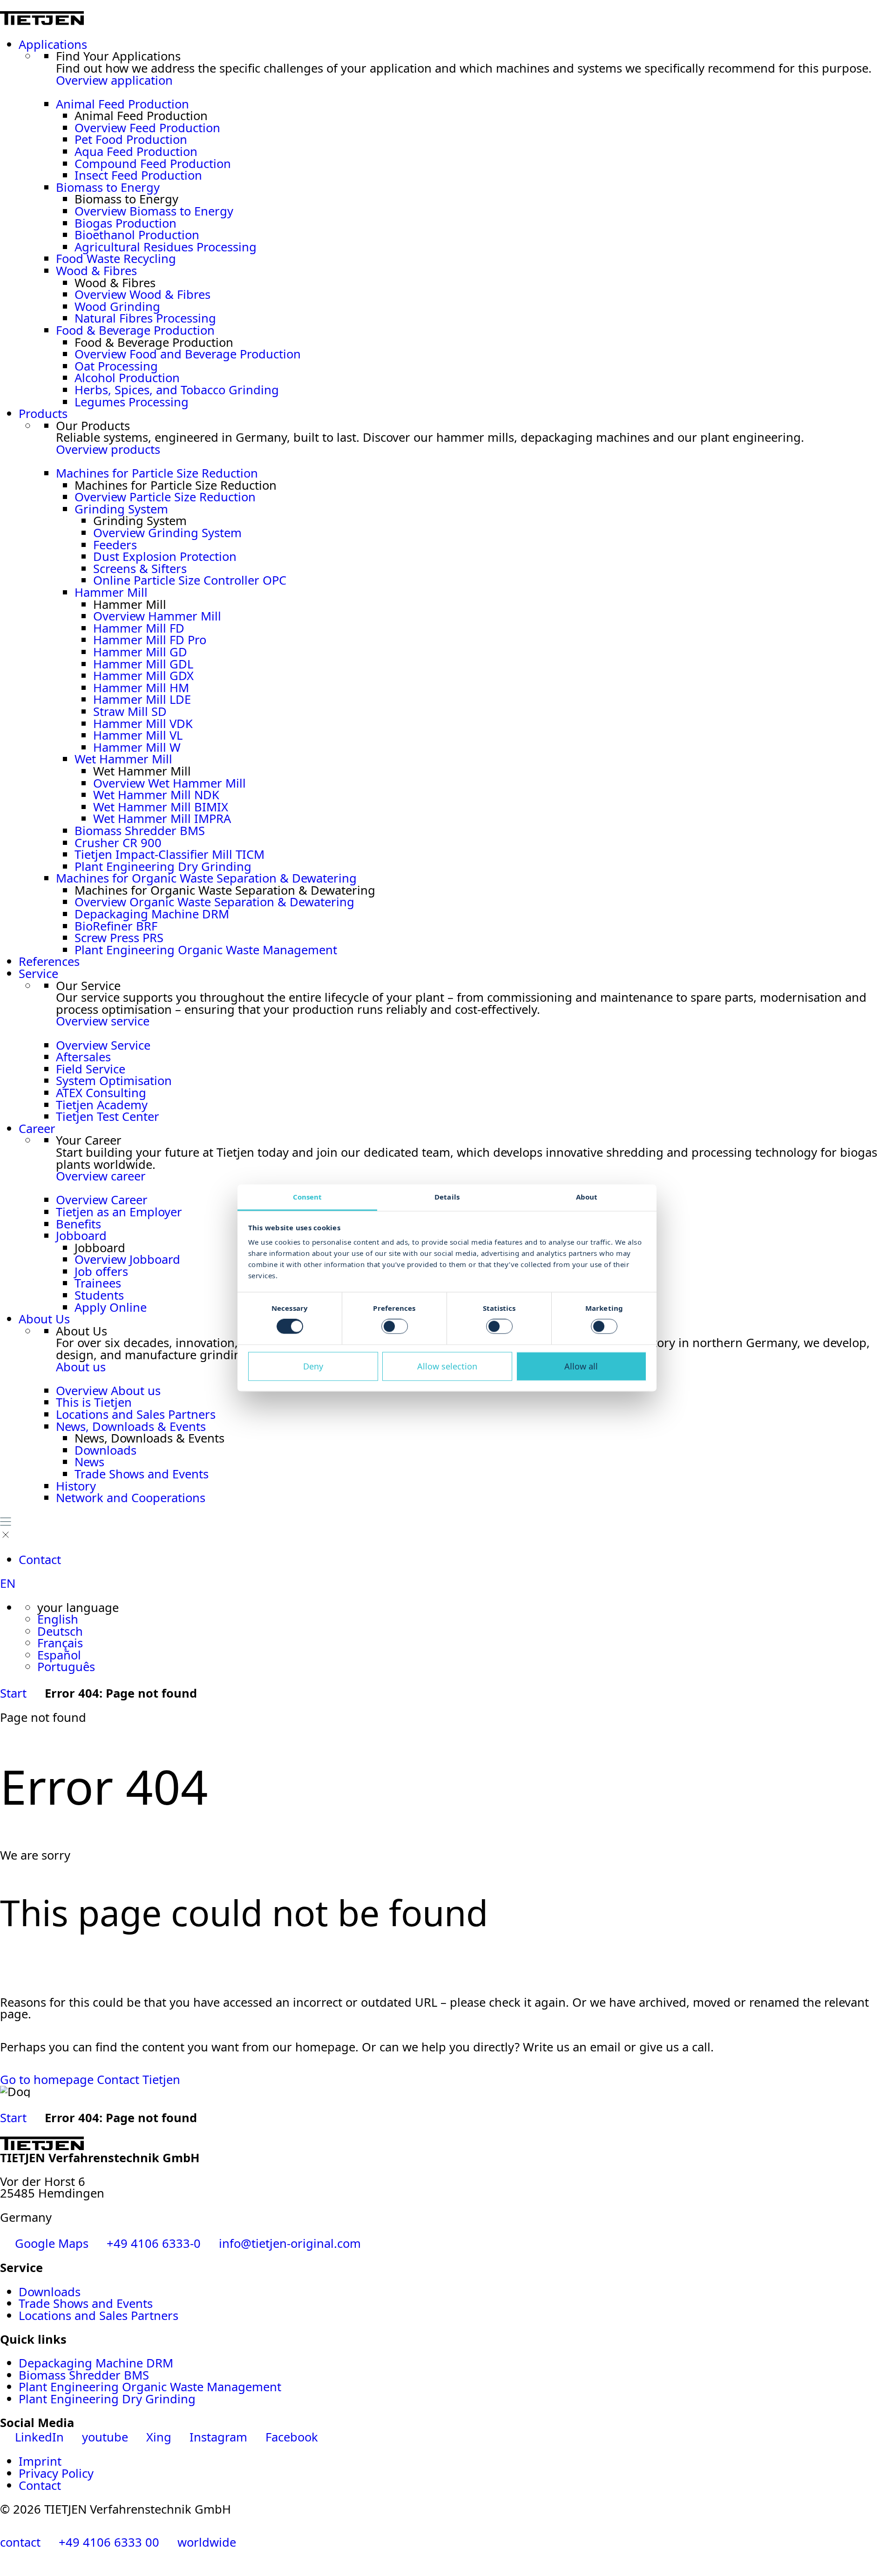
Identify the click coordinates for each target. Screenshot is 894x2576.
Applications (53, 44)
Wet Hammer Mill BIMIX (161, 807)
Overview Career (102, 1200)
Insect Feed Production (138, 175)
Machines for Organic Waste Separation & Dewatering (206, 878)
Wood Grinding (117, 307)
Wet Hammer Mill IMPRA (162, 819)
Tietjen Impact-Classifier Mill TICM (169, 854)
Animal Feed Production (122, 104)
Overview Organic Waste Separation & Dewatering (214, 902)
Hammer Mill (111, 592)
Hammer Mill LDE (142, 699)
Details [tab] (447, 1197)
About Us (44, 1319)
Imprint (40, 2461)
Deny (313, 1366)
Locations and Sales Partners (136, 1414)
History (76, 1486)
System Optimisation (114, 1081)
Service (38, 974)
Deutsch (60, 1631)
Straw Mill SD (130, 711)
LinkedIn (39, 2437)
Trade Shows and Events (142, 1474)
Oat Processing (116, 366)
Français (60, 1643)
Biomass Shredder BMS (140, 831)
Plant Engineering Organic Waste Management (206, 950)
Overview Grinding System (167, 533)
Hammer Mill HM (141, 688)
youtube (105, 2437)
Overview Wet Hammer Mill (169, 783)
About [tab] (587, 1197)
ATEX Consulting (101, 1093)
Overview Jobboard (127, 1259)
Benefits (78, 1224)
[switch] (395, 1327)
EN (8, 1583)
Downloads (105, 1450)
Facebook (290, 2437)
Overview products (108, 449)
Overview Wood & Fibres (142, 294)
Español (59, 1655)
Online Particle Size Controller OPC (190, 580)
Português (66, 1667)
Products (43, 414)
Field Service (91, 1069)
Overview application (114, 80)
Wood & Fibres (96, 271)
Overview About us (108, 1391)
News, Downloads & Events (131, 1426)
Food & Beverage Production (135, 330)
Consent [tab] (308, 1197)
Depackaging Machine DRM (152, 914)
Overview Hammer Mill (157, 616)
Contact (40, 1560)
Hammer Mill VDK (143, 724)
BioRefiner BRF (116, 926)
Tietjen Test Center (108, 1116)
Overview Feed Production (147, 128)
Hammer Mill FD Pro (150, 640)
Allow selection (447, 1366)
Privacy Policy (56, 2473)
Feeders (115, 545)
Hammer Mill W (137, 747)
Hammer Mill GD (140, 652)
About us (81, 1367)
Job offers (101, 1271)
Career (37, 1129)
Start (13, 1693)
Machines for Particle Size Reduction (157, 473)
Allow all (581, 1366)
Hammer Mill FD (139, 628)
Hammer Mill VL (138, 735)
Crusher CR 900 (118, 843)
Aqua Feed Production (136, 152)
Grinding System (121, 509)
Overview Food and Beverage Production (188, 354)
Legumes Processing (132, 402)
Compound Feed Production (153, 164)
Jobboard (81, 1236)
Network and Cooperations (131, 1498)
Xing (159, 2437)
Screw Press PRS (119, 938)
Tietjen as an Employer (119, 1212)
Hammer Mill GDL (143, 664)
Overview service (103, 1021)
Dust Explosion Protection (165, 556)
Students (99, 1295)
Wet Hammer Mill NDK (156, 795)
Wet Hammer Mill (123, 759)
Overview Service (103, 1045)
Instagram (218, 2437)
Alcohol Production (127, 378)
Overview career (101, 1176)
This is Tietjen (94, 1402)
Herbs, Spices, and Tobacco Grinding (177, 390)
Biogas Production (125, 223)
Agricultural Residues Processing (166, 247)
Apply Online (111, 1307)
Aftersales (83, 1057)
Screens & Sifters (140, 569)
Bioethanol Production (137, 235)
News (89, 1462)
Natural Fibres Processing (145, 318)
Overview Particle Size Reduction (165, 497)
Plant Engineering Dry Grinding (163, 867)
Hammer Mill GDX (143, 676)
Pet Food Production (131, 139)
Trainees (98, 1283)
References (49, 961)
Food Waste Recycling (116, 259)
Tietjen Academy (102, 1105)
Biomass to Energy (108, 187)
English (58, 1619)
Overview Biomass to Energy (154, 211)
